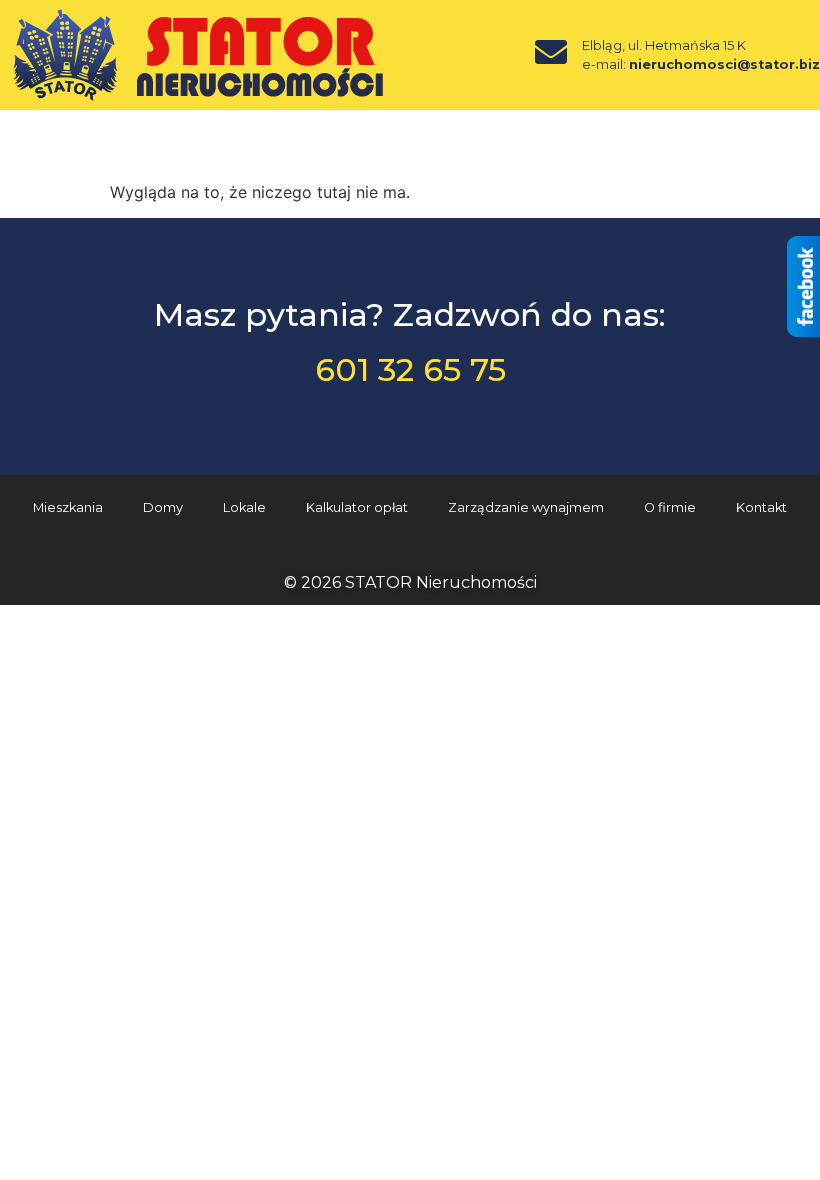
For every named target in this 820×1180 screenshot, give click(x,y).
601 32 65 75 (410, 369)
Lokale (244, 507)
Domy (163, 507)
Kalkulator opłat (357, 507)
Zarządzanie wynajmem (526, 507)
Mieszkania (68, 507)
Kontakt (761, 507)
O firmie (670, 507)
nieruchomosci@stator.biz (724, 64)
